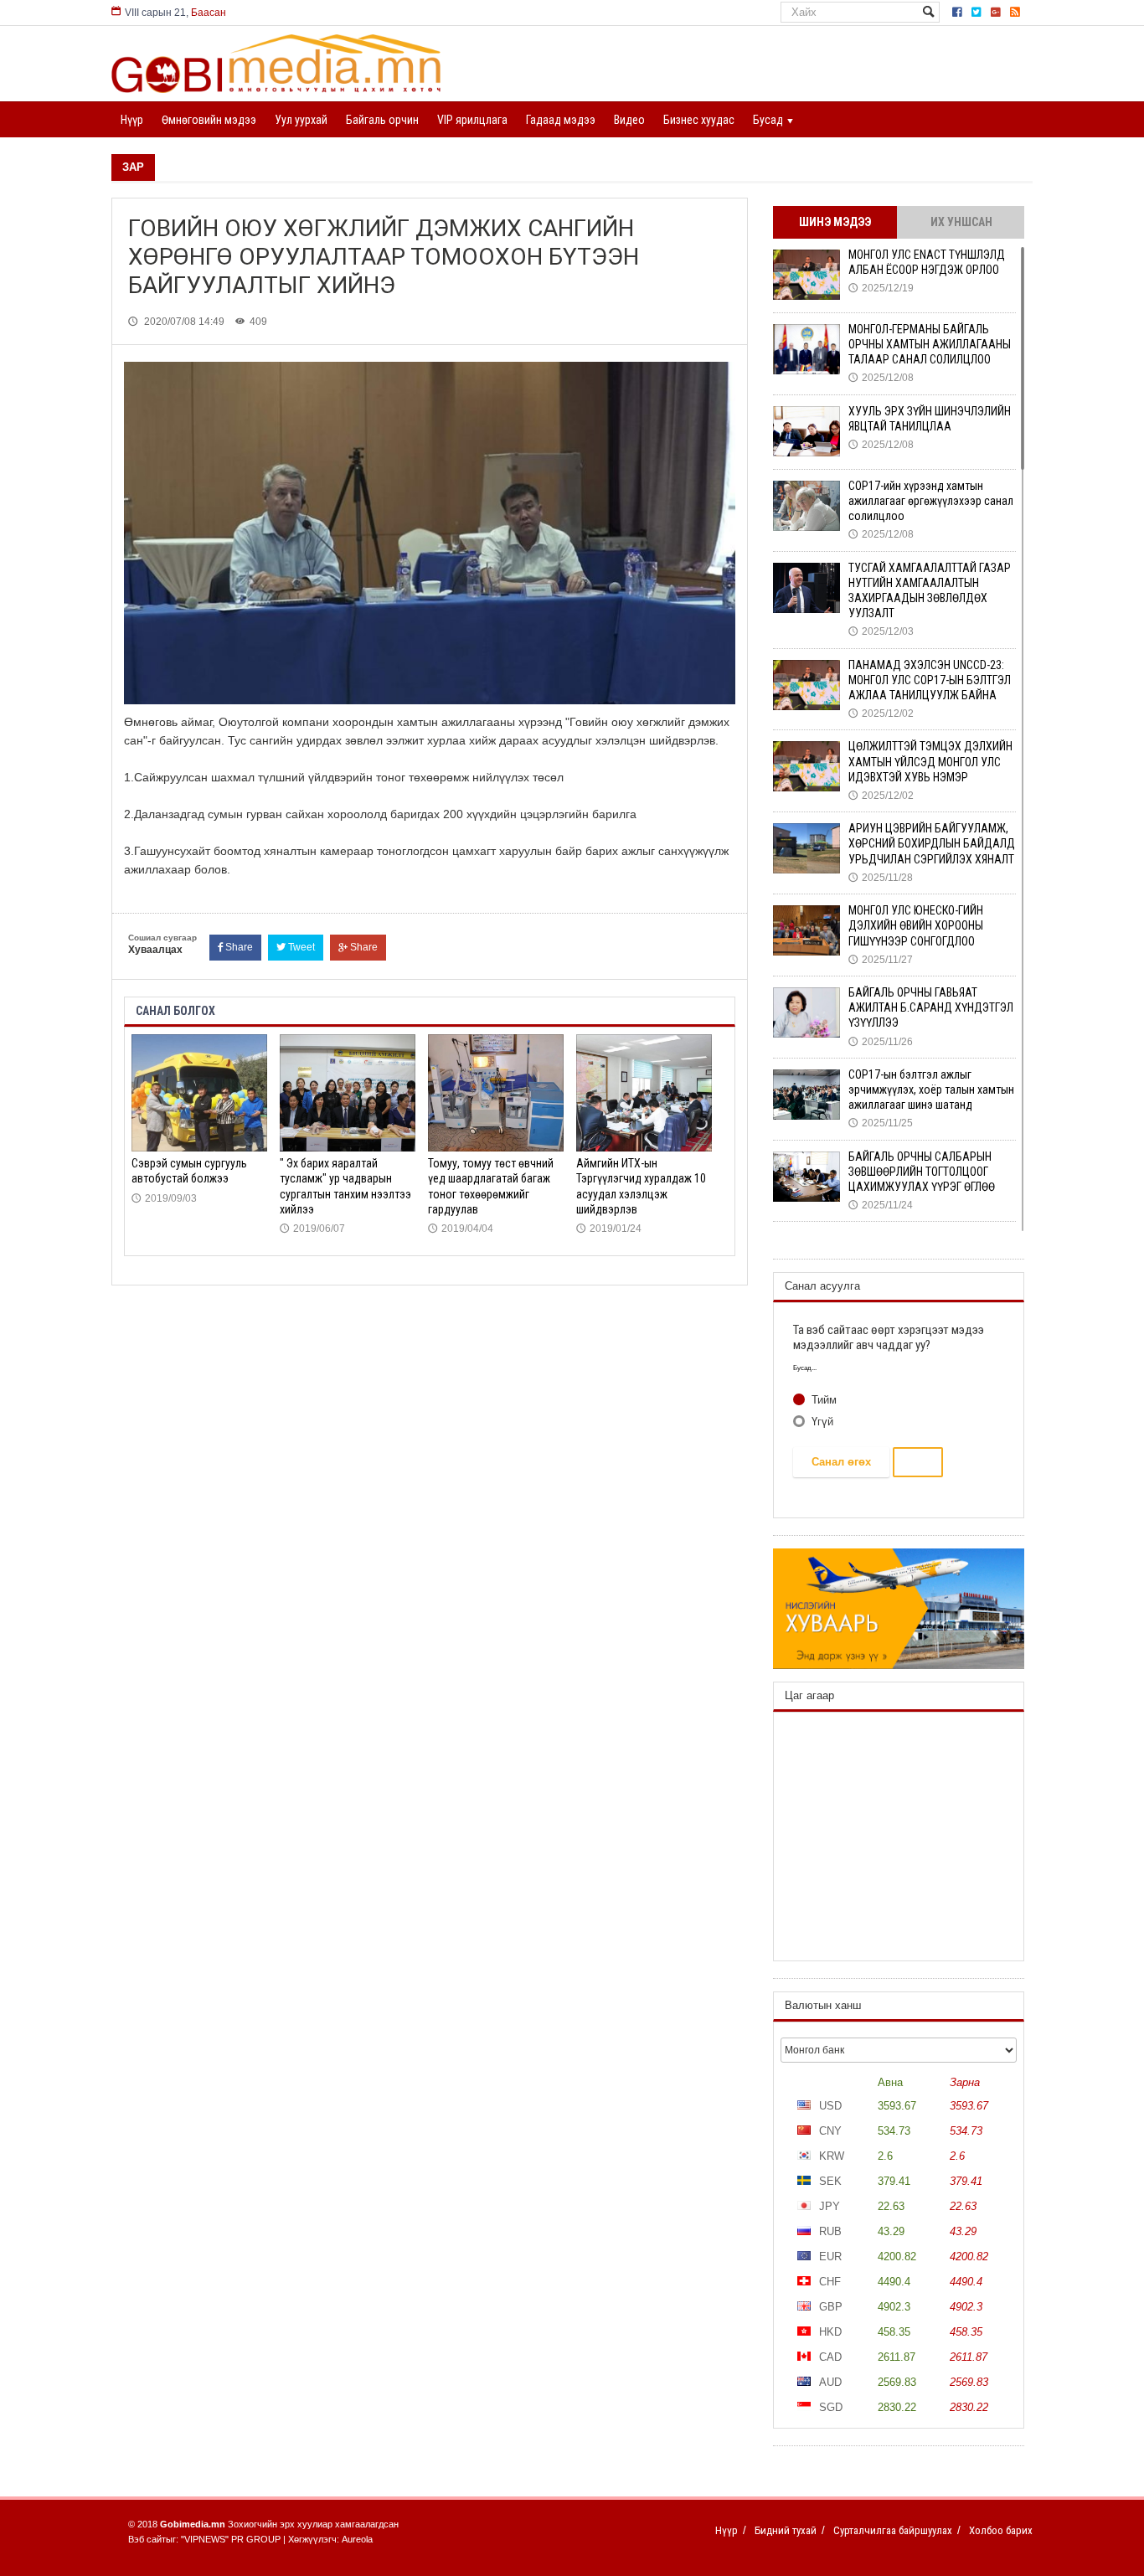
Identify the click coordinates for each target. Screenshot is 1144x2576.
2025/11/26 (881, 1042)
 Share (235, 947)
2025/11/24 (881, 1205)
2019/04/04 (461, 1229)
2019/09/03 (164, 1198)
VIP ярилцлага (472, 120)
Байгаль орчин (382, 120)
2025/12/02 (881, 714)
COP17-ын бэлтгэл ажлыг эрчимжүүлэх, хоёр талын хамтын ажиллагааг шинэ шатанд (931, 1090)
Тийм (822, 1400)
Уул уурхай (301, 120)
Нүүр (132, 120)
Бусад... (805, 1368)
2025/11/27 (881, 960)
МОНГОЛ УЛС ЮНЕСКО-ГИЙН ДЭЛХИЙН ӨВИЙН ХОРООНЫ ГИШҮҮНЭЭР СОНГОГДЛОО (916, 925)
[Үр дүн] (918, 1462)
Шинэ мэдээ (835, 222)
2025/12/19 (881, 288)
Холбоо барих (1001, 2530)
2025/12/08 (881, 378)
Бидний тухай (786, 2530)
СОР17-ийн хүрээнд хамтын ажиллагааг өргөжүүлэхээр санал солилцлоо (931, 501)
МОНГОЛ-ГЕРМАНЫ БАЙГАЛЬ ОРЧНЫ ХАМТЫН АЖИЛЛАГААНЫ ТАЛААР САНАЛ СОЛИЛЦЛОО (930, 344)
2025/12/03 (881, 631)
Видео (629, 120)
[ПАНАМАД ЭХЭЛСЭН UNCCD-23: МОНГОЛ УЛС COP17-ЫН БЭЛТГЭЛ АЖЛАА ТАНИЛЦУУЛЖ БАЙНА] (806, 685)
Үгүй (821, 1422)
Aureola (357, 2539)
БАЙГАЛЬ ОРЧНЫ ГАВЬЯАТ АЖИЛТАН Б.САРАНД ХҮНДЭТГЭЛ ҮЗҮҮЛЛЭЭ (931, 1007)
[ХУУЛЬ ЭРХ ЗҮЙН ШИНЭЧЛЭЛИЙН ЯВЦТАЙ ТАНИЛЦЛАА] (806, 431)
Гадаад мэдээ (561, 120)
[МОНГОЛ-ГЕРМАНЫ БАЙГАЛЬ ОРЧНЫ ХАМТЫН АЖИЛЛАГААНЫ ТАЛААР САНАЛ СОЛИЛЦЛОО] (806, 349)
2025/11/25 (881, 1123)
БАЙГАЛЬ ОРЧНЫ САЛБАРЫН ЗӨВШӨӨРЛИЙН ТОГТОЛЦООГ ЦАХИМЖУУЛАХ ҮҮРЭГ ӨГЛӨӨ (922, 1172)
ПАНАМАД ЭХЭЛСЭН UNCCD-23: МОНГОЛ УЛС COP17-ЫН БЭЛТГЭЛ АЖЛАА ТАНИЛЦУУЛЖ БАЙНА (930, 680)
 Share (358, 947)
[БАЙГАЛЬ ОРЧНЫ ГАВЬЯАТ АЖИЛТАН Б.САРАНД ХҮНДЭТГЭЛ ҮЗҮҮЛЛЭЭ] (806, 1012)
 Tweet (296, 947)
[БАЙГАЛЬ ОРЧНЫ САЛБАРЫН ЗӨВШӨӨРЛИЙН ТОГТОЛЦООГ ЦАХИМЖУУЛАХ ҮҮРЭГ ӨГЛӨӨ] (806, 1177)
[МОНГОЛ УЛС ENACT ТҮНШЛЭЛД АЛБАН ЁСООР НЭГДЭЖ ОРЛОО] (806, 275)
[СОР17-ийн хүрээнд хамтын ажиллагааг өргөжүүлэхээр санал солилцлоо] (806, 506)
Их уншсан (961, 222)
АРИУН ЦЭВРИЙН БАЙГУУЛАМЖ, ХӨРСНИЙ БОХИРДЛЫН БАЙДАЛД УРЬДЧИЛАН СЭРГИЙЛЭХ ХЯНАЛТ (932, 843)
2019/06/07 (312, 1229)
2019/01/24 (609, 1229)
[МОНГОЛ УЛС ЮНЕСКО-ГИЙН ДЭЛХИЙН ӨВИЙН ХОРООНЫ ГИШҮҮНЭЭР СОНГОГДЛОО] (806, 930)
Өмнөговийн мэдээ (209, 120)
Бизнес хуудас (699, 120)
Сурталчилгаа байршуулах (893, 2530)
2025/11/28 (881, 878)
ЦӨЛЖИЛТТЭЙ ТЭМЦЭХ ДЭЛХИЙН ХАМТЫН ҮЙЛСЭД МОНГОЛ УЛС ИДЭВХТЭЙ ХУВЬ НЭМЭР (930, 761)
